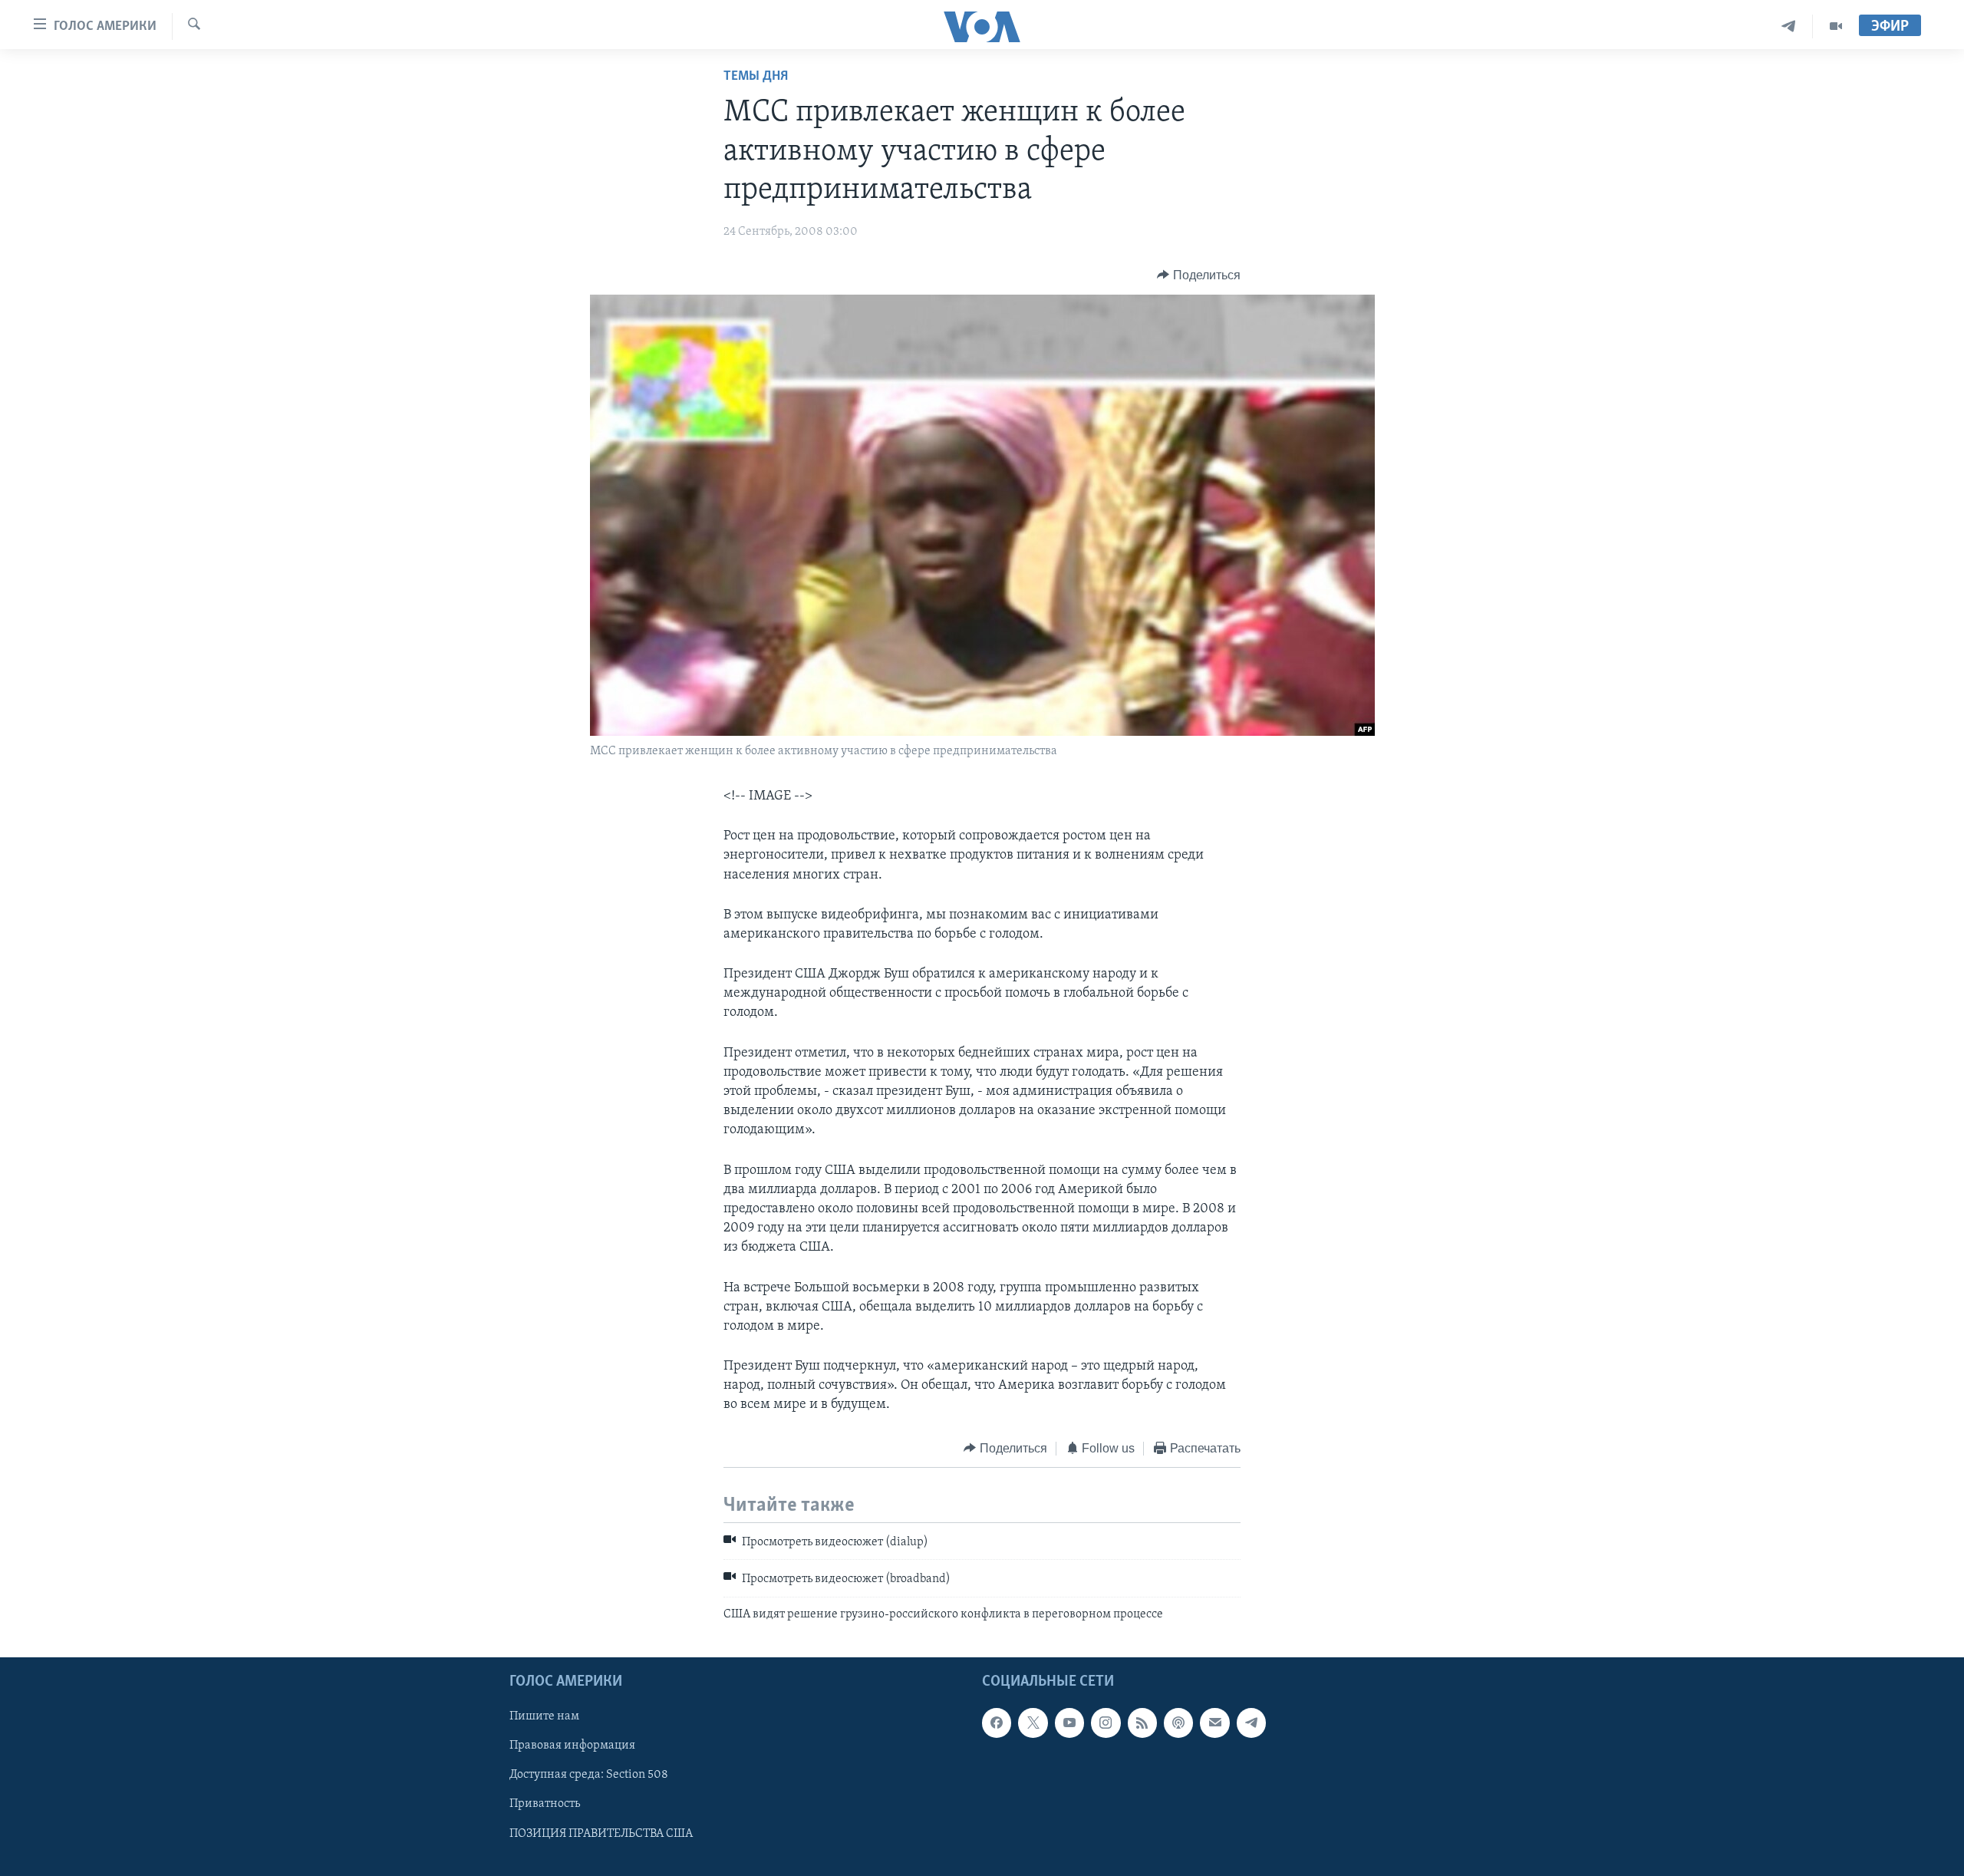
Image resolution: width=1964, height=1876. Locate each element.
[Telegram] (1789, 26)
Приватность (545, 1805)
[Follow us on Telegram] (1251, 1723)
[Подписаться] (1214, 1723)
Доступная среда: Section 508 (589, 1775)
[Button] (1199, 275)
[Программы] (1836, 26)
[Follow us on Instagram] (1106, 1723)
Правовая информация (572, 1746)
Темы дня (756, 77)
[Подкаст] (1178, 1723)
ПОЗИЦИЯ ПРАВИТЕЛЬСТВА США (601, 1834)
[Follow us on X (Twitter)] (1033, 1723)
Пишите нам (544, 1717)
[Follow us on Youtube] (1069, 1723)
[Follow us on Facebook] (997, 1723)
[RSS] (1142, 1723)
